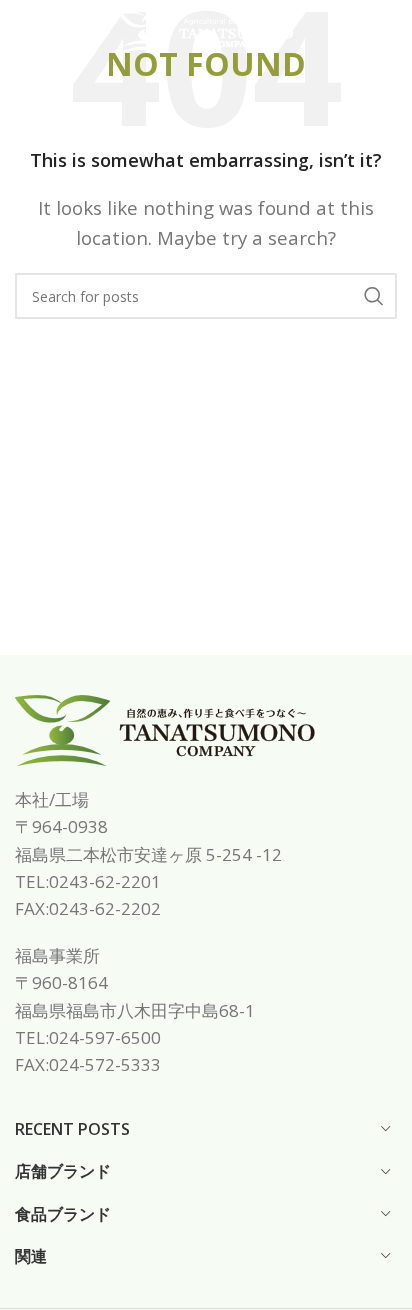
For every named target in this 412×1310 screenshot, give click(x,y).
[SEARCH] (374, 296)
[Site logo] (206, 30)
